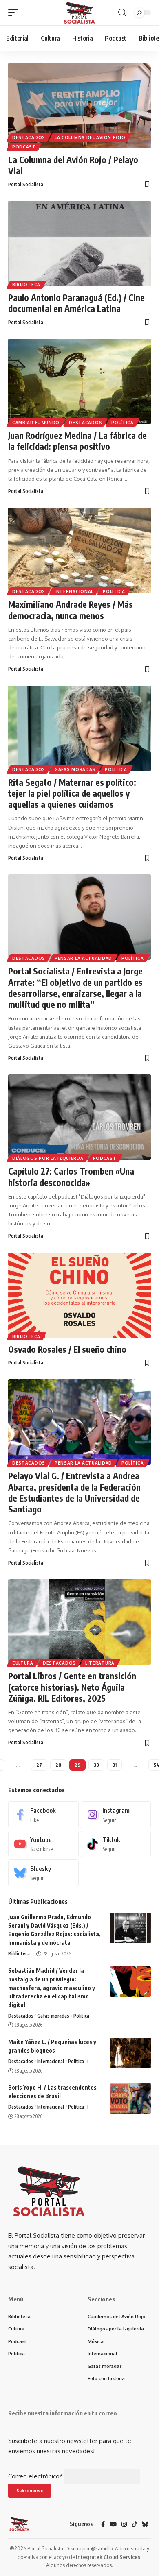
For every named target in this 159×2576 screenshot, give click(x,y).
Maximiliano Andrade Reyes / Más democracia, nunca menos (71, 610)
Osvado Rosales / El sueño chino (67, 1349)
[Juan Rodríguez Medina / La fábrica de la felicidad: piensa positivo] (79, 381)
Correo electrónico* (35, 2476)
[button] (15, 13)
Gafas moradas (75, 769)
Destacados (29, 137)
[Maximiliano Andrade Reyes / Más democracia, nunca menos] (79, 550)
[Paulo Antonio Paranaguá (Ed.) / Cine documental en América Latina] (79, 244)
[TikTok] (134, 2524)
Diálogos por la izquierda (48, 1158)
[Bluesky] (43, 1873)
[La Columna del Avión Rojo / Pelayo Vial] (79, 106)
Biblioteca (26, 285)
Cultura (23, 1663)
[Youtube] (43, 1844)
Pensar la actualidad (83, 958)
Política (123, 423)
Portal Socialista (26, 184)
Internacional (74, 591)
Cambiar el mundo (36, 423)
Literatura (100, 1663)
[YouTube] (113, 2524)
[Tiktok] (116, 1844)
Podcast (24, 147)
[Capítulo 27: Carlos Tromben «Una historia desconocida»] (79, 1117)
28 (58, 1765)
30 (96, 1765)
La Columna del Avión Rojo (90, 137)
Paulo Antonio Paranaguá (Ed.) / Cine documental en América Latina (76, 303)
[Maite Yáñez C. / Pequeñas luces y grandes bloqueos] (130, 2053)
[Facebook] (43, 1815)
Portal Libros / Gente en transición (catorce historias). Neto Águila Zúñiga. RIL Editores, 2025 (72, 1687)
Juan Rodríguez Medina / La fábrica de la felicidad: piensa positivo (77, 441)
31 (115, 1765)
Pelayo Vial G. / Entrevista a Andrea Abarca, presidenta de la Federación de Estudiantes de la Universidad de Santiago (74, 1492)
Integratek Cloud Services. (109, 2557)
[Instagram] (116, 1815)
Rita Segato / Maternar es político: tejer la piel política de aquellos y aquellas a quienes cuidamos (72, 793)
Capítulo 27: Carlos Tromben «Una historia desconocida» (71, 1177)
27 (39, 1765)
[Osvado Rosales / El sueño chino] (79, 1295)
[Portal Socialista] (79, 13)
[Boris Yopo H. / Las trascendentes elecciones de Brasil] (130, 2098)
